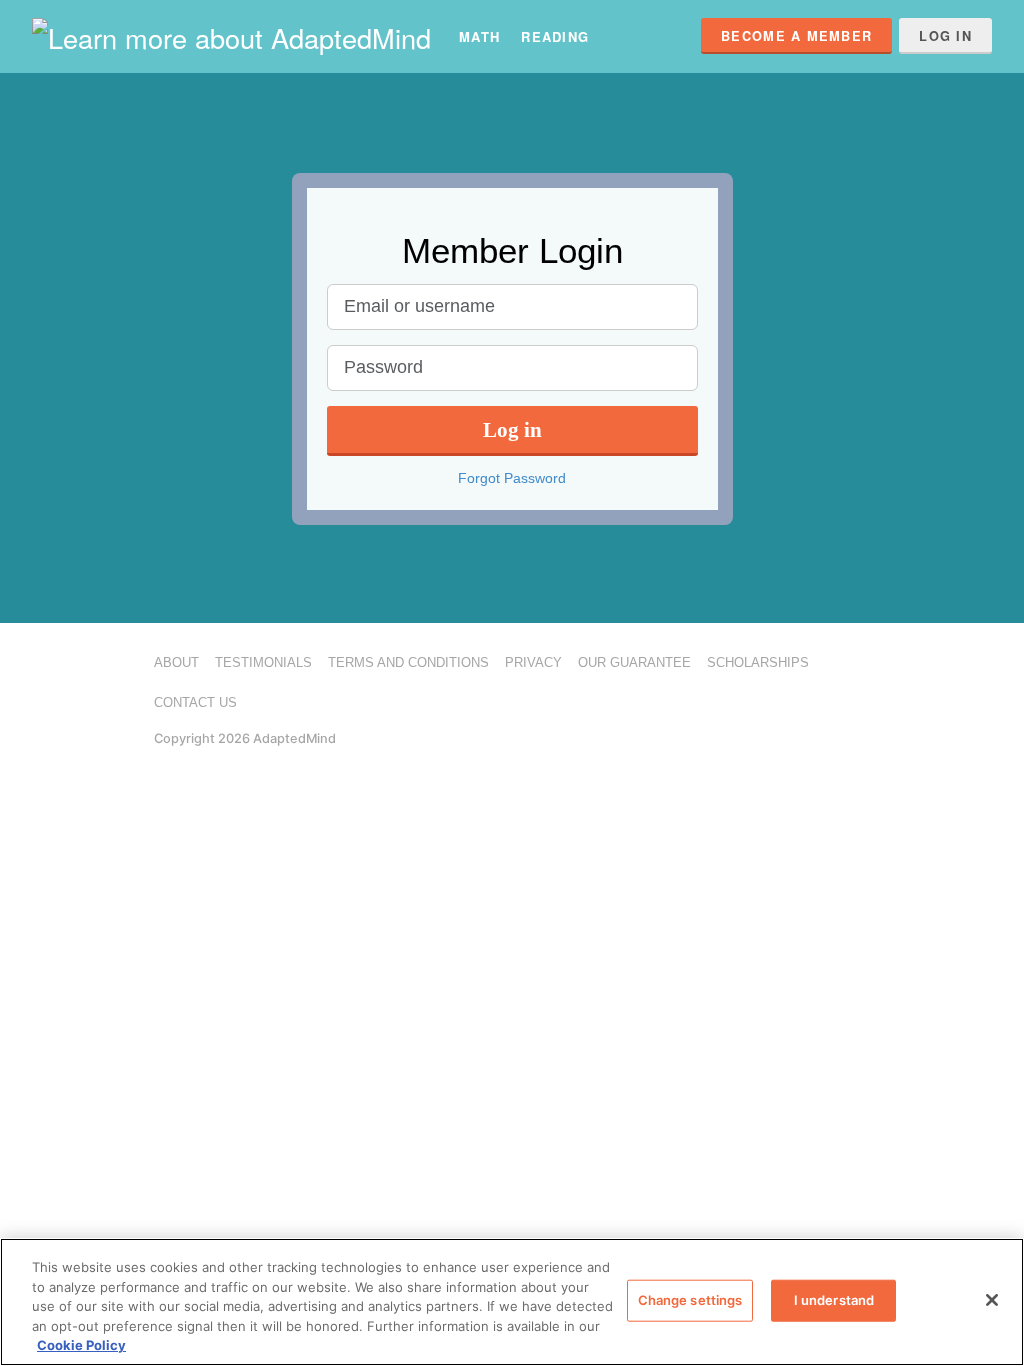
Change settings (690, 1300)
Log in (512, 429)
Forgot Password (512, 478)
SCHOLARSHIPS (758, 662)
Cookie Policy (81, 1345)
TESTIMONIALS (263, 662)
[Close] (992, 1300)
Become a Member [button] (796, 36)
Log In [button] (945, 36)
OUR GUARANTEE (634, 662)
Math (479, 36)
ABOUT (176, 662)
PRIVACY (533, 662)
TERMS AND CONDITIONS (408, 662)
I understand (834, 1300)
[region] (512, 1302)
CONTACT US (195, 702)
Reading (555, 36)
